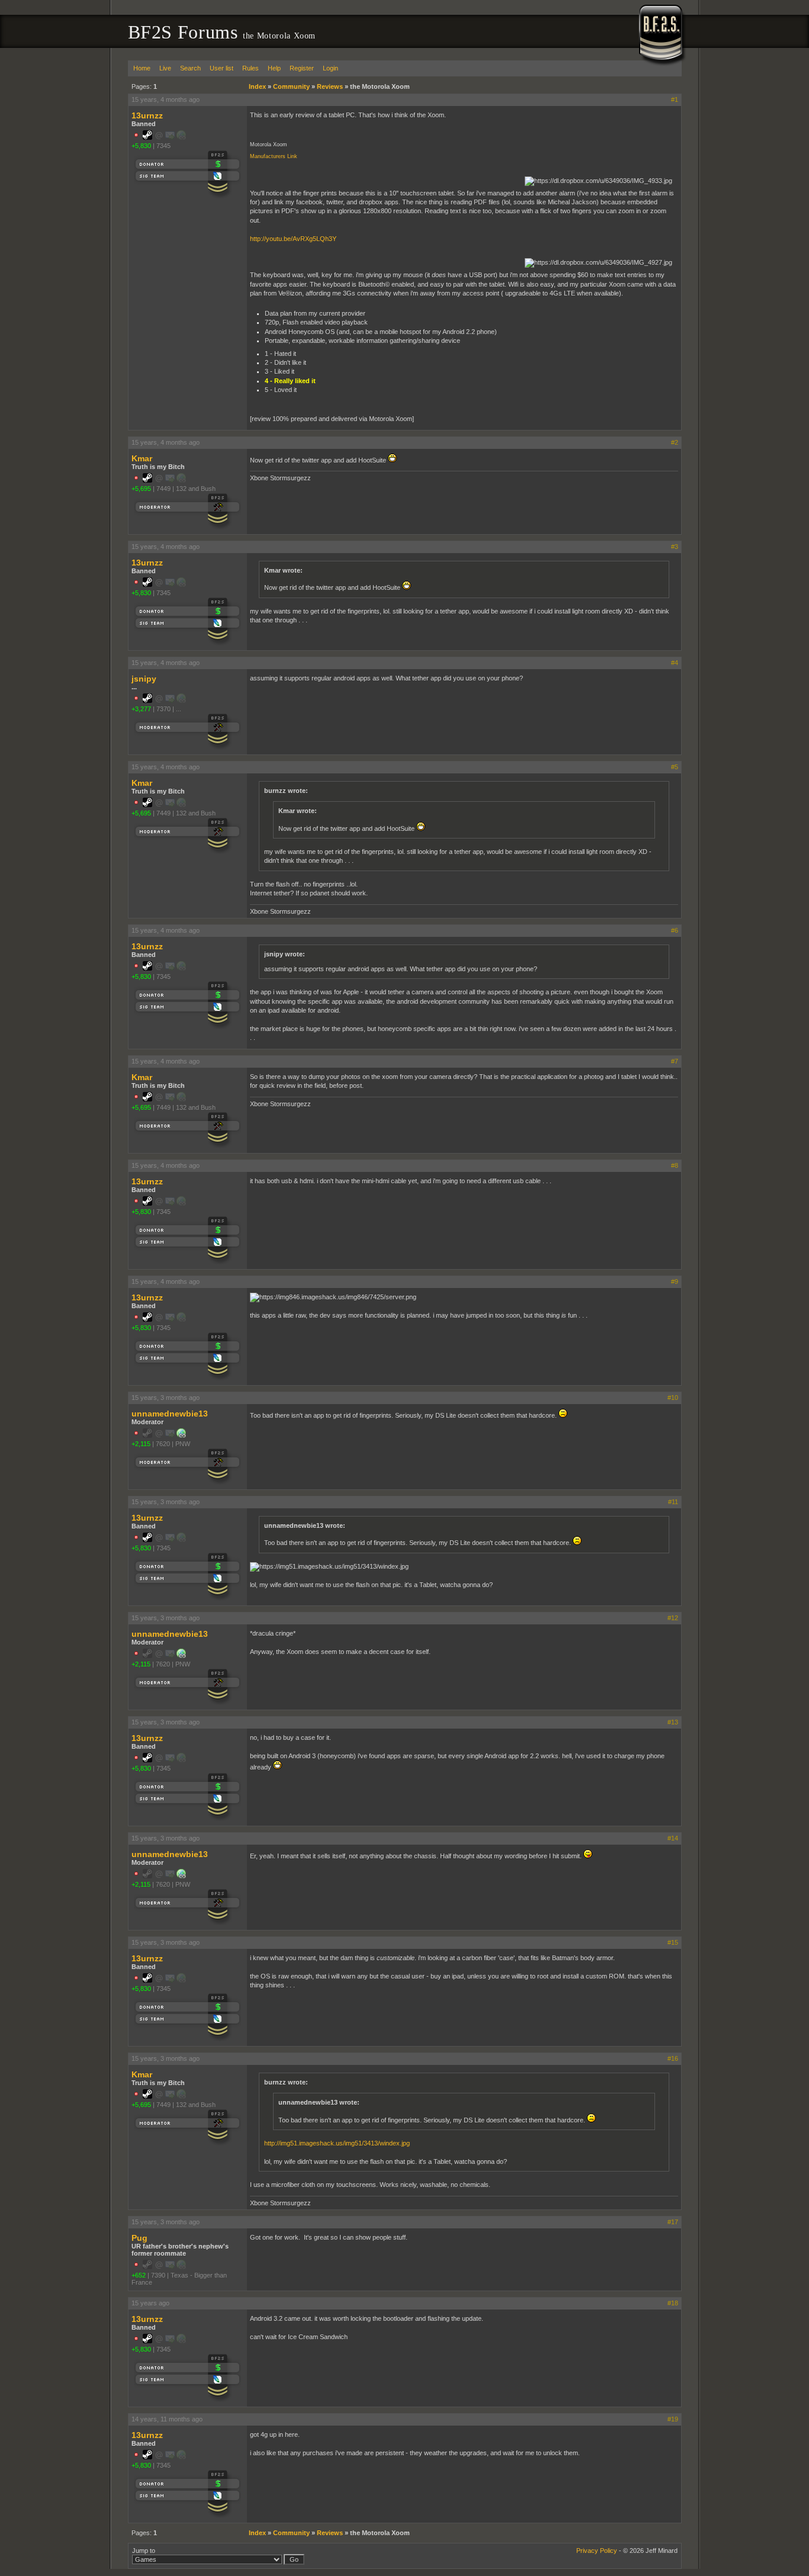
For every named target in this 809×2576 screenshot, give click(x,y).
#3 (675, 547)
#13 (673, 1722)
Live (165, 68)
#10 (673, 1398)
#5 (675, 767)
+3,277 (141, 709)
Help (274, 68)
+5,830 (141, 146)
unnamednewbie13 (170, 1414)
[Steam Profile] (147, 137)
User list (221, 68)
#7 (675, 1061)
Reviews (330, 86)
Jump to (144, 2551)
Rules (251, 68)
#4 (675, 663)
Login (330, 68)
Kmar (142, 458)
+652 (139, 2275)
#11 (673, 1502)
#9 (675, 1281)
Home (142, 68)
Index (257, 86)
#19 (673, 2419)
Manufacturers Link (274, 156)
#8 (675, 1165)
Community (291, 86)
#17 (673, 2222)
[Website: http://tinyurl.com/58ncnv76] (181, 1435)
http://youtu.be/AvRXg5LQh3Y (293, 239)
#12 (673, 1618)
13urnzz (147, 115)
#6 (675, 930)
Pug (139, 2238)
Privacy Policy (597, 2551)
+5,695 (141, 489)
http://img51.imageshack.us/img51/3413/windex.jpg (337, 2143)
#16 (673, 2058)
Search (190, 68)
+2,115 (141, 1444)
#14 (673, 1838)
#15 (673, 1942)
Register (302, 68)
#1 (675, 99)
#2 (675, 442)
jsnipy (144, 679)
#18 (673, 2303)
